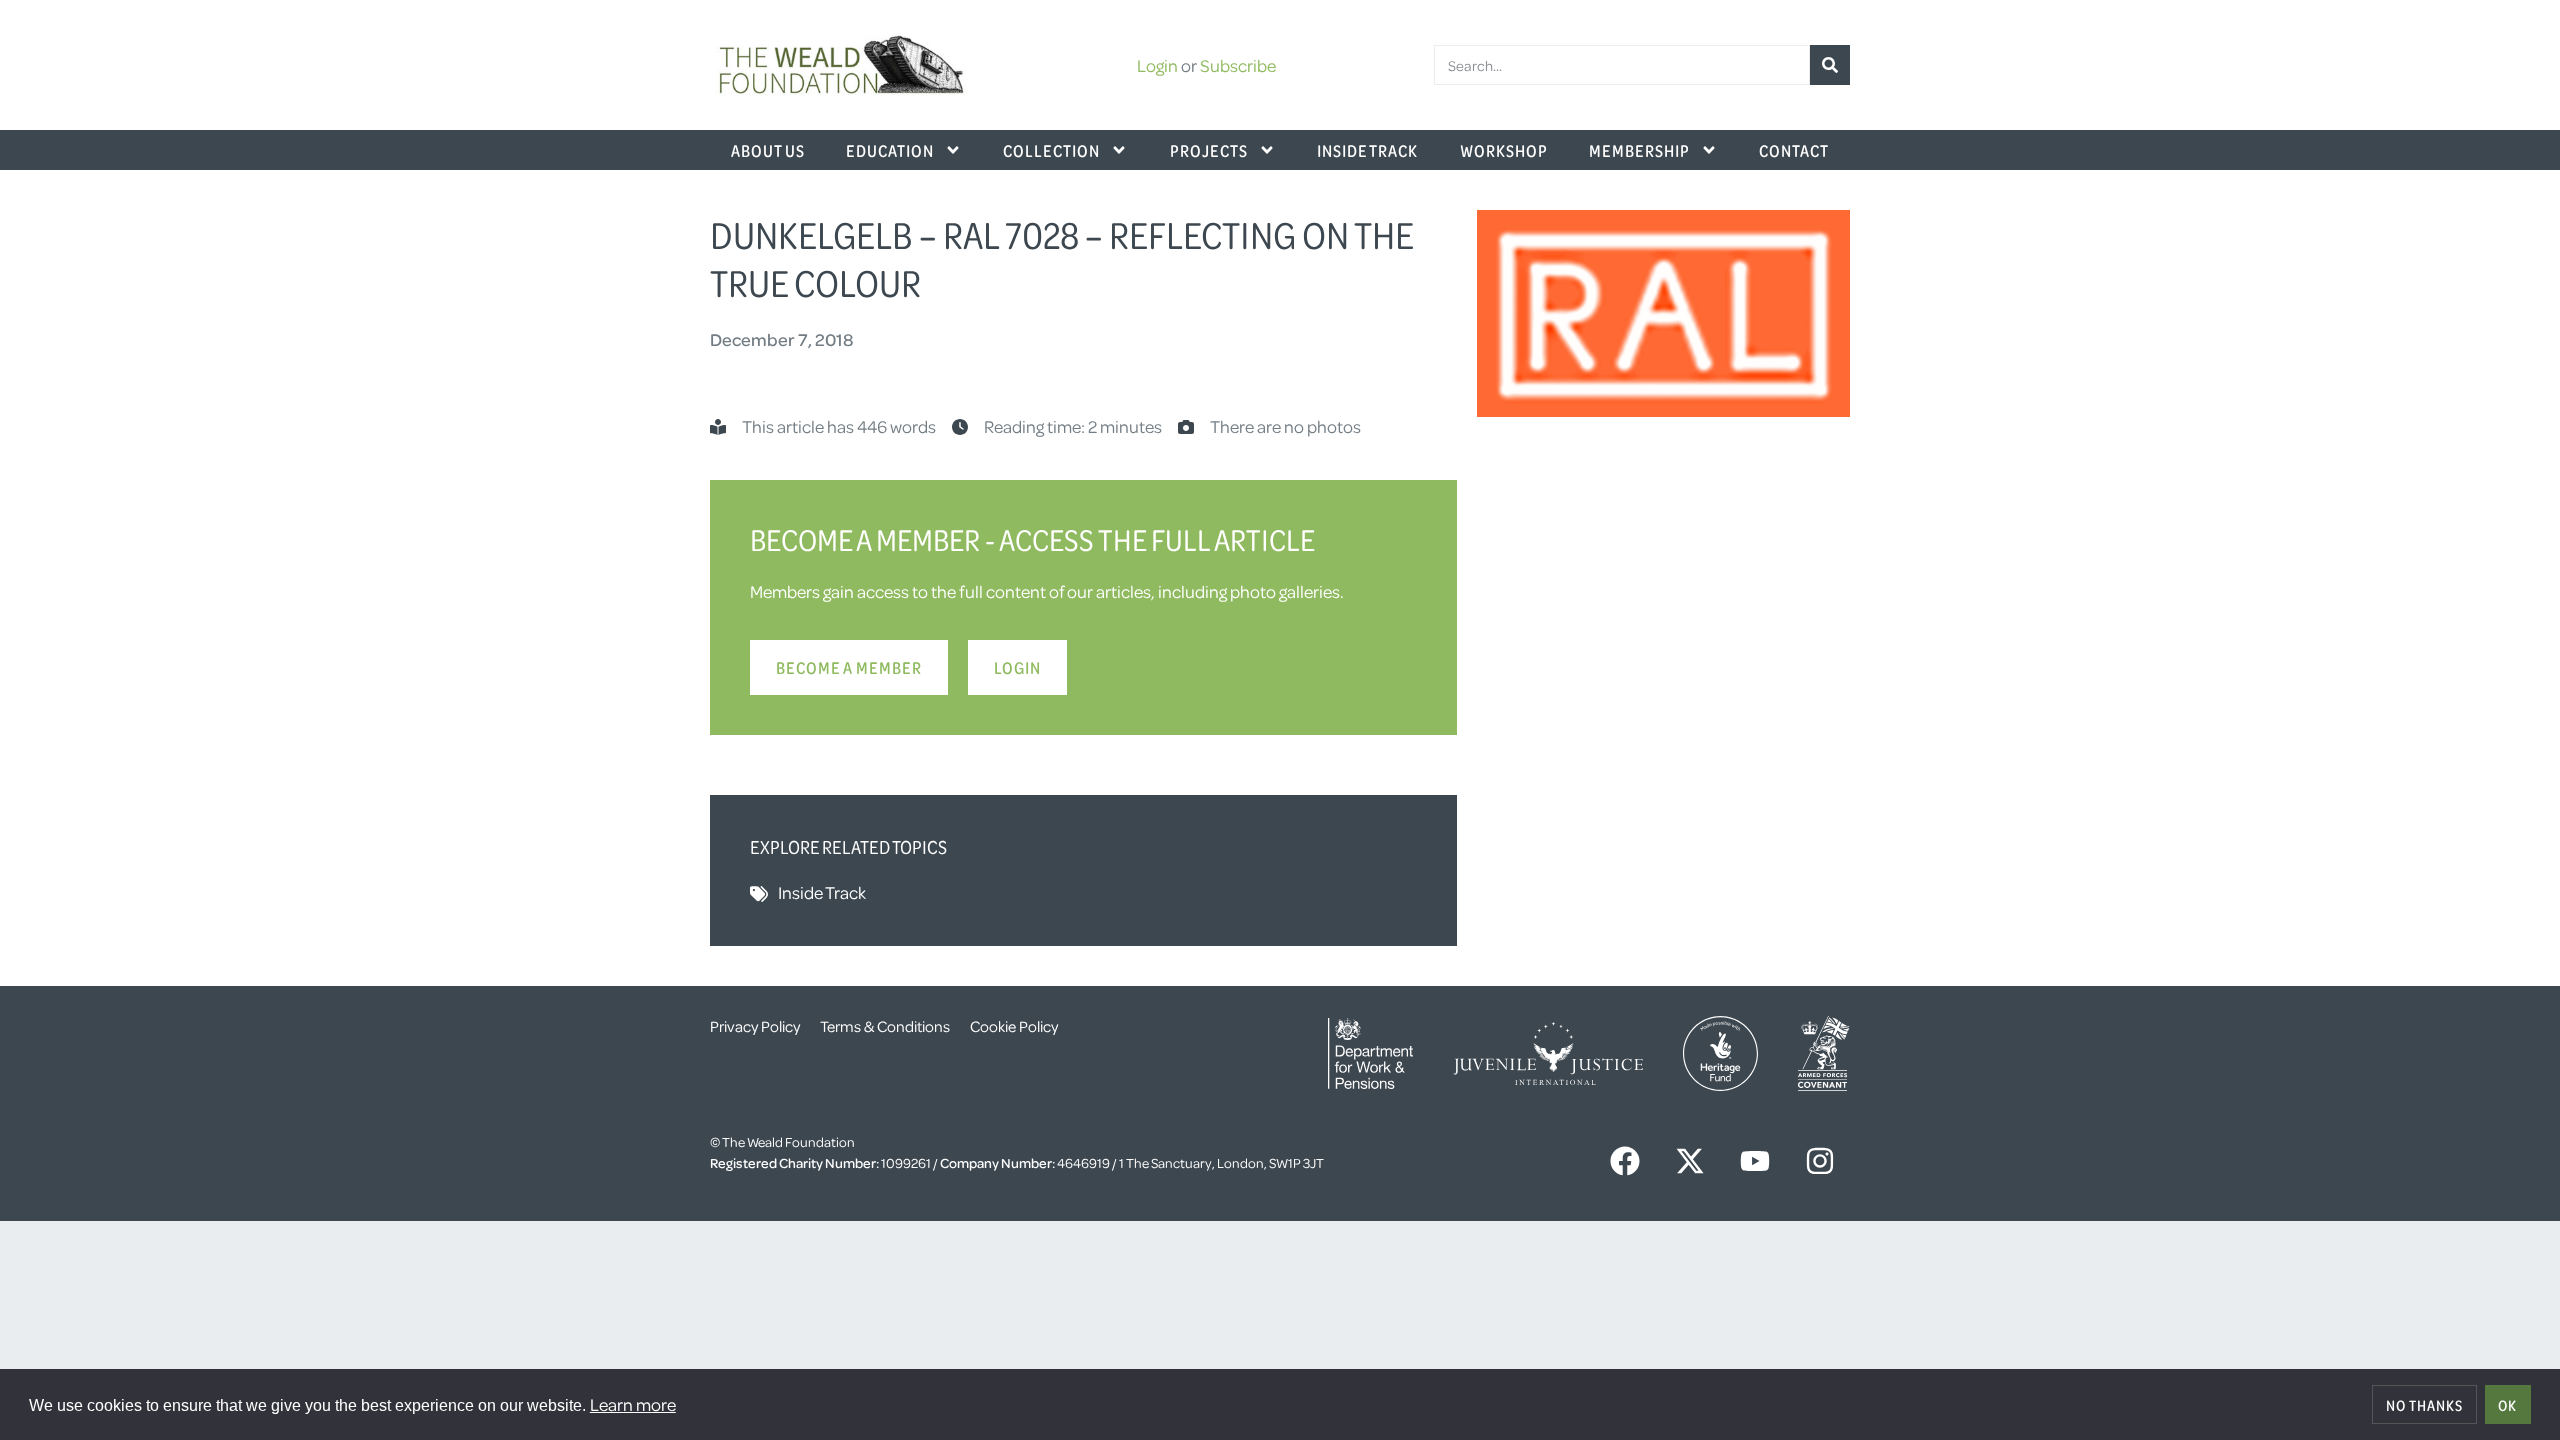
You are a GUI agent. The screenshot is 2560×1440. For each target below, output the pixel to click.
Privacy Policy (755, 1026)
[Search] (1830, 65)
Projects (1209, 150)
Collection (1051, 150)
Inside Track (1367, 150)
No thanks (2424, 1405)
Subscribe (1238, 65)
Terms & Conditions (885, 1026)
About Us (768, 150)
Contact (1794, 150)
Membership (1639, 150)
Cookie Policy (1014, 1026)
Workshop (1504, 150)
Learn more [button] (633, 1404)
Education (890, 150)
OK (2507, 1405)
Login (1157, 65)
